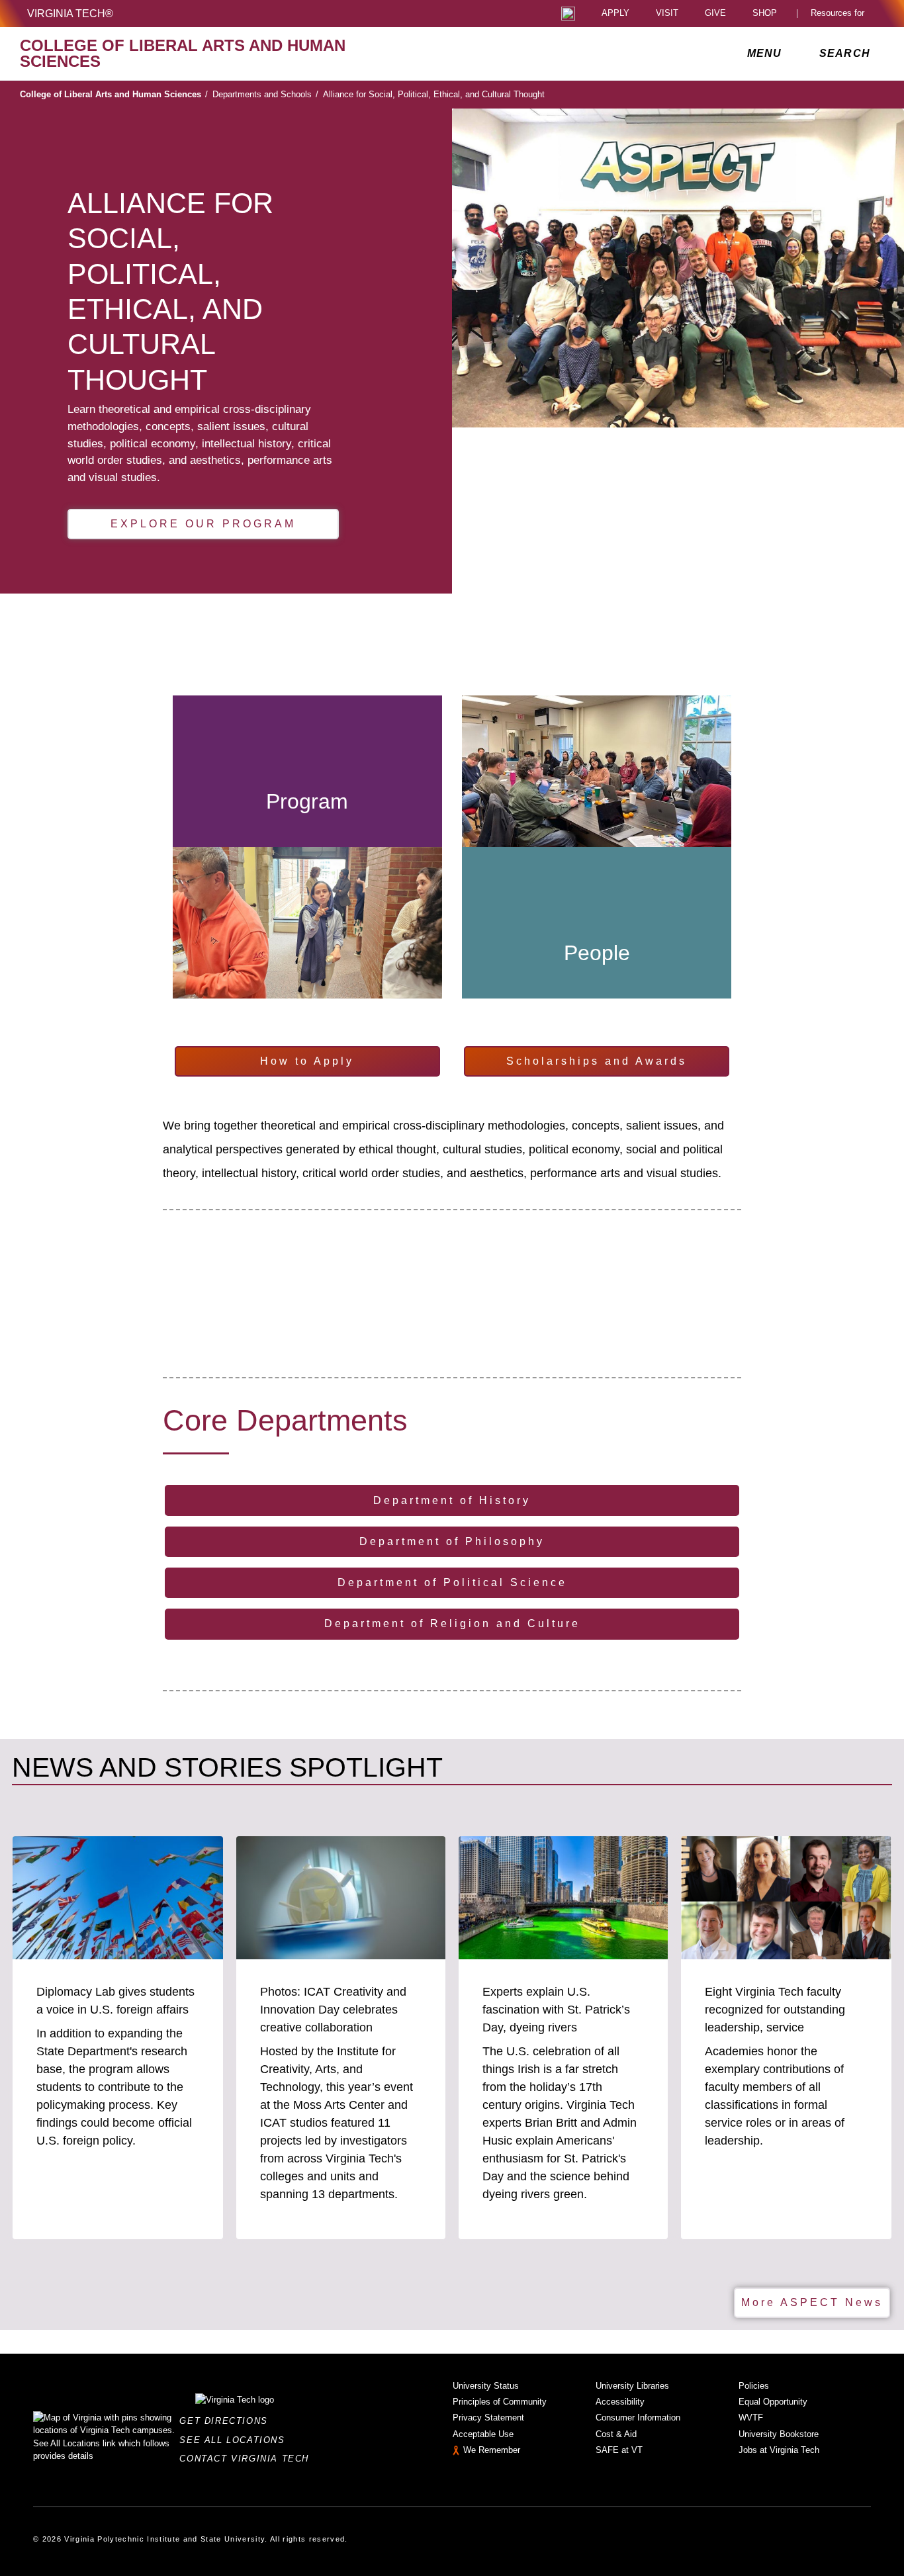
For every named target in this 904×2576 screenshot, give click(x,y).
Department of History (452, 1500)
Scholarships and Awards (597, 1061)
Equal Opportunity (773, 2402)
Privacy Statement (488, 2418)
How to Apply (307, 1061)
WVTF (751, 2418)
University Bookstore (779, 2434)
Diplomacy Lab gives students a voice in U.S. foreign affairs (115, 2001)
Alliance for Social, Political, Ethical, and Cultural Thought (434, 94)
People (597, 953)
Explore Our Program (203, 524)
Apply (615, 14)
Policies (754, 2386)
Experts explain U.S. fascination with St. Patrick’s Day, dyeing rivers (556, 2010)
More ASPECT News (812, 2302)
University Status (486, 2386)
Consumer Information (638, 2418)
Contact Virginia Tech (248, 2459)
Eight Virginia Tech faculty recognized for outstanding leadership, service (775, 2010)
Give (715, 14)
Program (307, 801)
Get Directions (227, 2421)
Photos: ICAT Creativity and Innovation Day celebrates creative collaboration (333, 2010)
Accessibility (620, 2402)
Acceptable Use (483, 2434)
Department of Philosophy (452, 1541)
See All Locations (236, 2440)
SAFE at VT (619, 2450)
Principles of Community (500, 2402)
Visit (667, 14)
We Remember (492, 2450)
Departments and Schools (265, 94)
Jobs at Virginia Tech (779, 2450)
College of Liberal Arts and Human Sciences (114, 94)
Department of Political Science (452, 1582)
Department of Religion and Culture (452, 1623)
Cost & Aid (616, 2434)
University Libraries (632, 2386)
